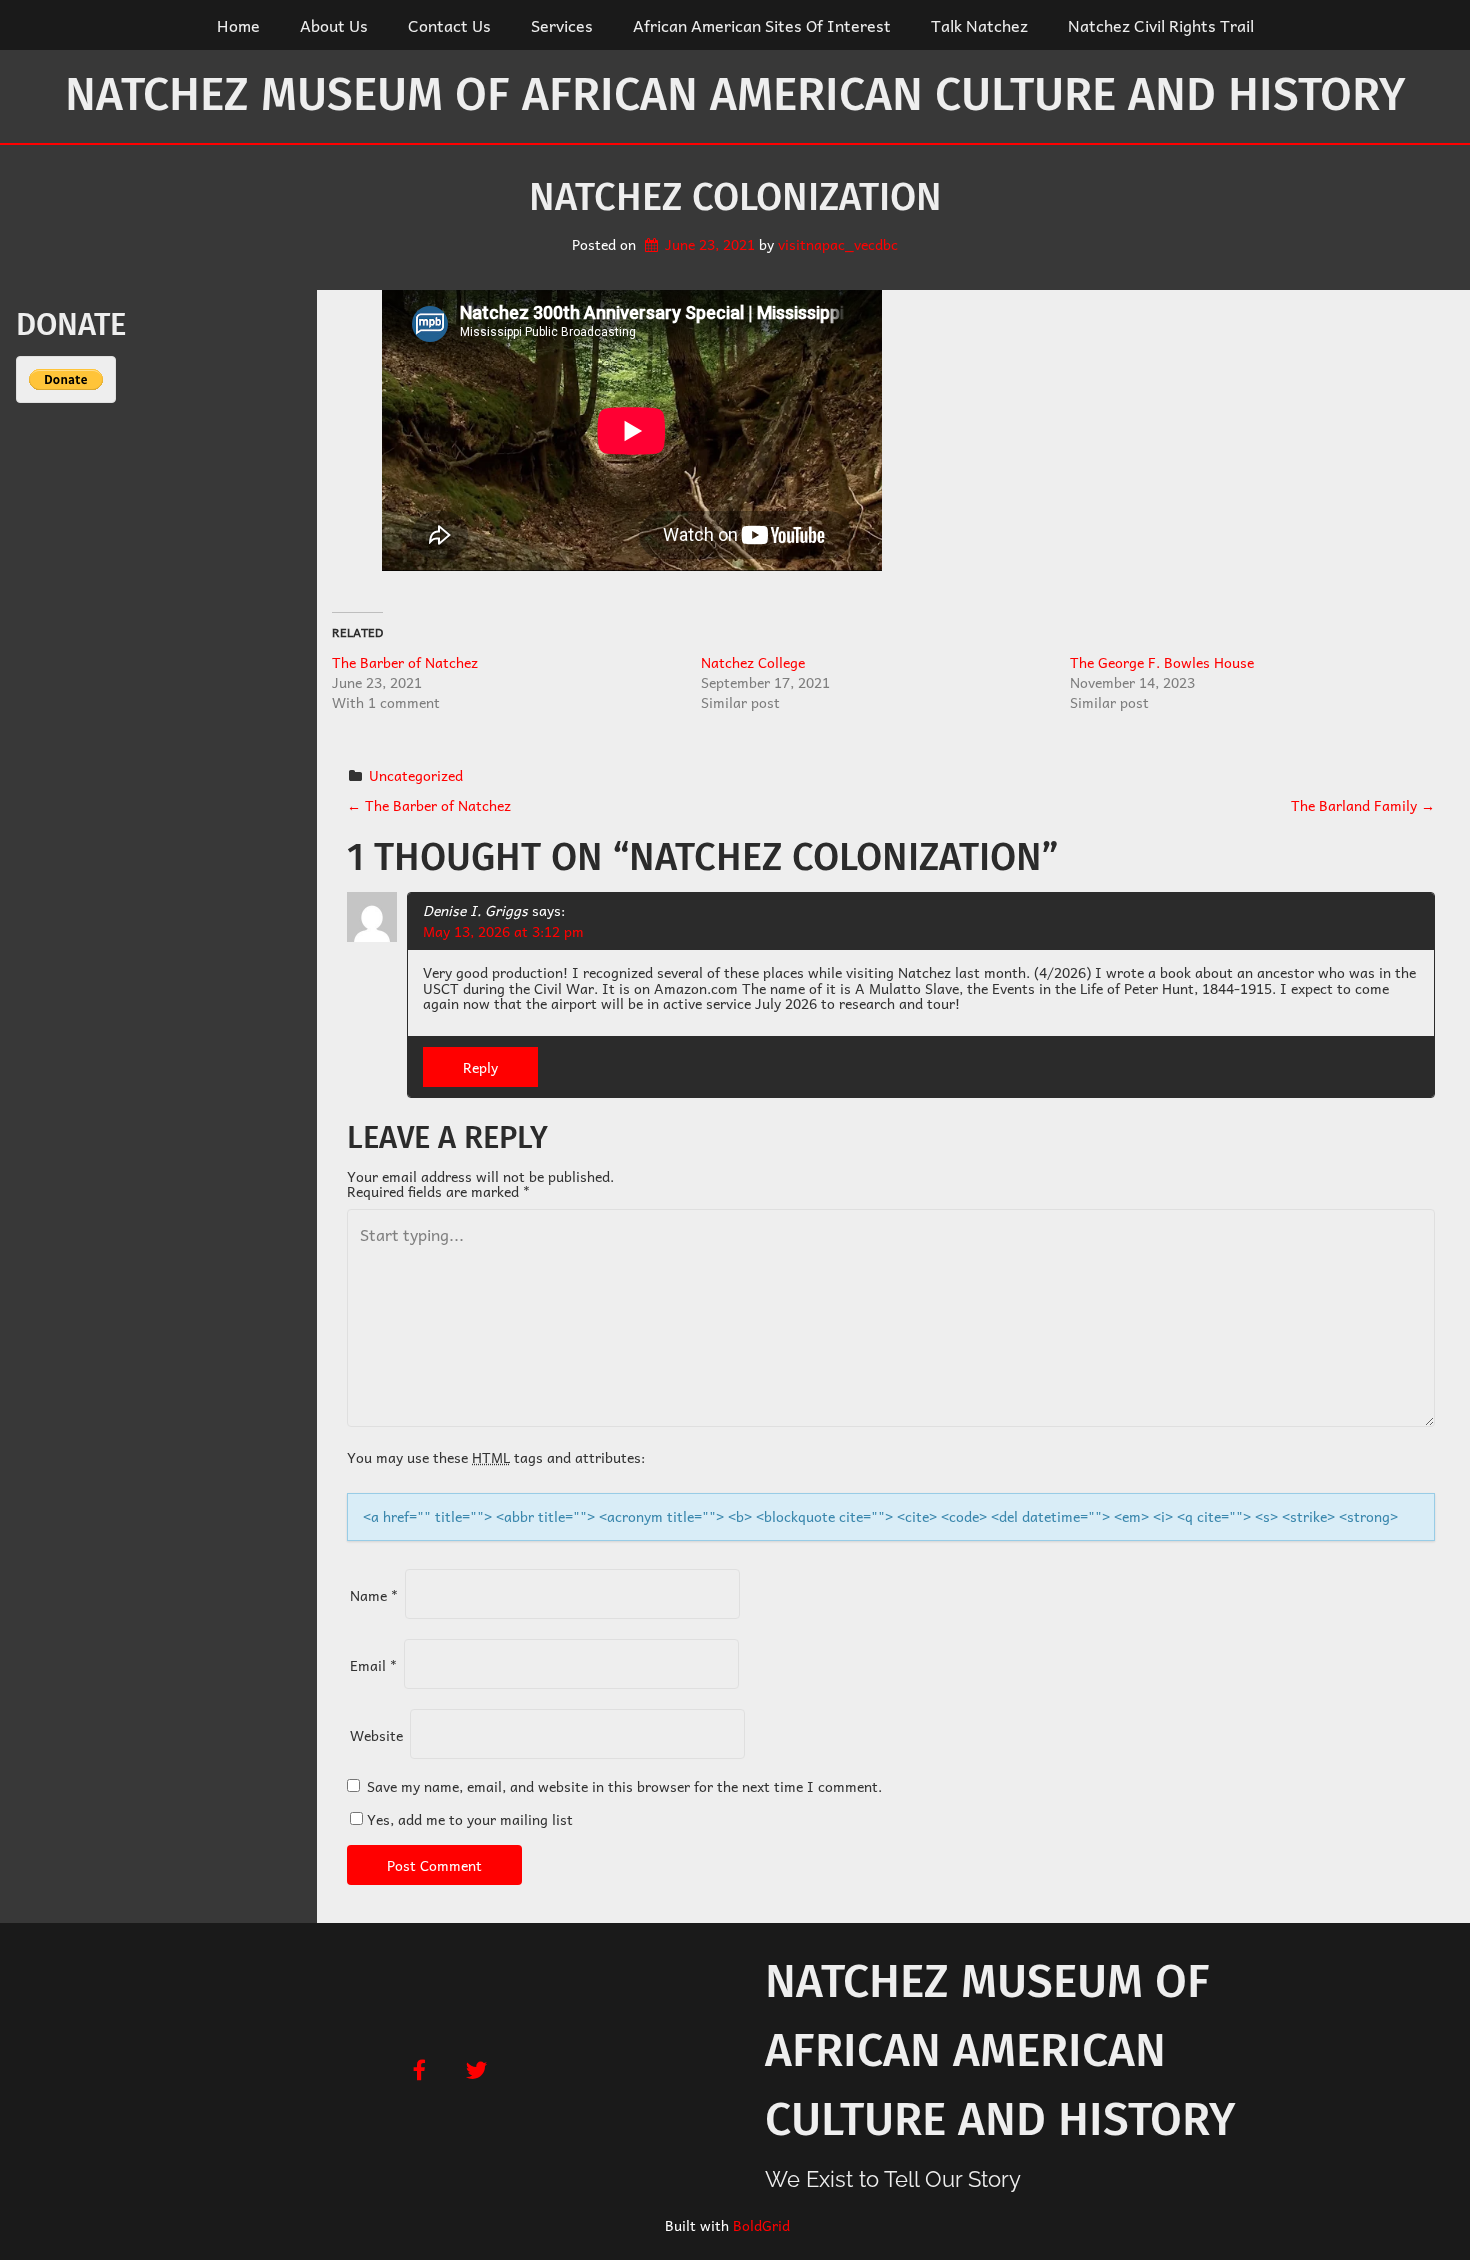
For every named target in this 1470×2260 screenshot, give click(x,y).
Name (374, 1595)
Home (238, 25)
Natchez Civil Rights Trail (1161, 25)
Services (562, 25)
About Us (334, 25)
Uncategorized (416, 775)
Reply (480, 1067)
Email (373, 1665)
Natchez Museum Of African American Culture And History (735, 94)
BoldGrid (761, 2225)
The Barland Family (1363, 805)
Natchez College (753, 662)
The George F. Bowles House (1162, 662)
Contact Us (449, 25)
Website (376, 1735)
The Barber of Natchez (405, 662)
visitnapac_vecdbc (838, 244)
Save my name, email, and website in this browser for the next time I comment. (624, 1786)
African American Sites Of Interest (762, 25)
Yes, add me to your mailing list (468, 1819)
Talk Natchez (979, 25)
